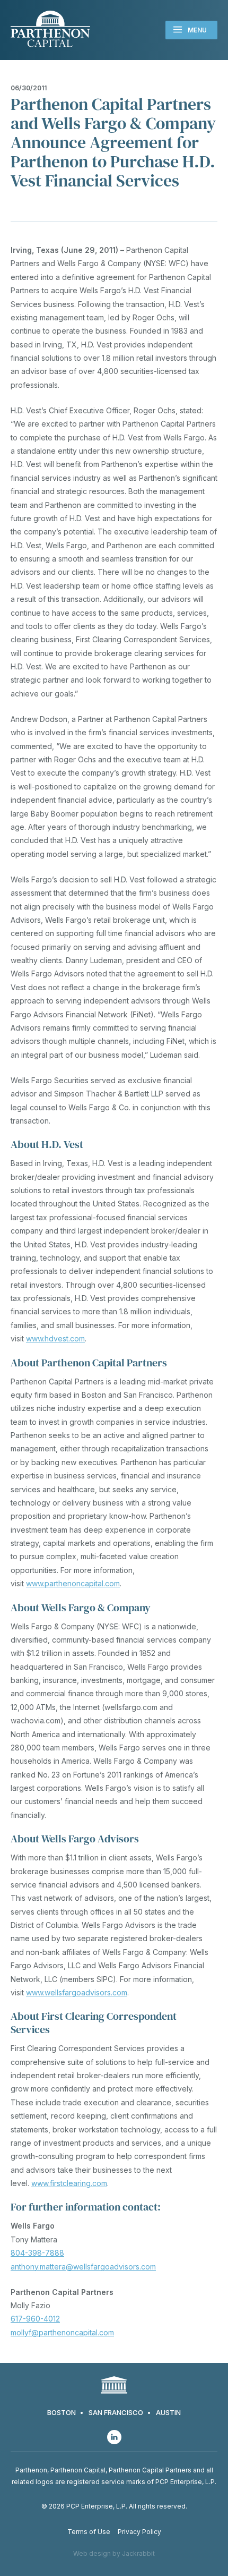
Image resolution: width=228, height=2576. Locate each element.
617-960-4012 (35, 2319)
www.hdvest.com (55, 1338)
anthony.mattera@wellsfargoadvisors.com (83, 2267)
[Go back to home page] (114, 2386)
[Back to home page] (50, 30)
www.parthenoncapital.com (73, 1583)
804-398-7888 (37, 2253)
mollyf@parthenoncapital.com (62, 2332)
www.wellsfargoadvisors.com (77, 1992)
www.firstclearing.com (69, 2183)
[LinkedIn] (114, 2437)
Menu (197, 30)
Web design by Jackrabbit (114, 2553)
